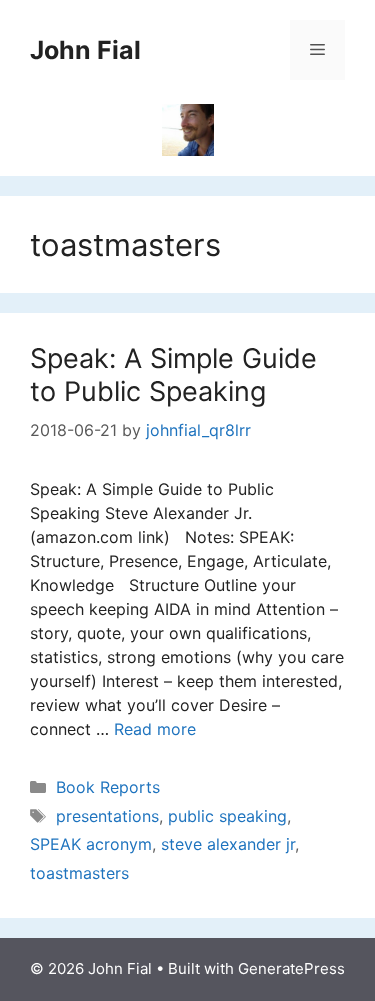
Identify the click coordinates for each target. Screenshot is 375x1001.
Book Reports (108, 787)
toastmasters (79, 873)
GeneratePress (291, 968)
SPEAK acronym (91, 844)
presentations (107, 816)
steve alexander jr (228, 844)
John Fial (85, 50)
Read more (155, 729)
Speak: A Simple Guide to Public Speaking (173, 374)
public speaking (227, 816)
